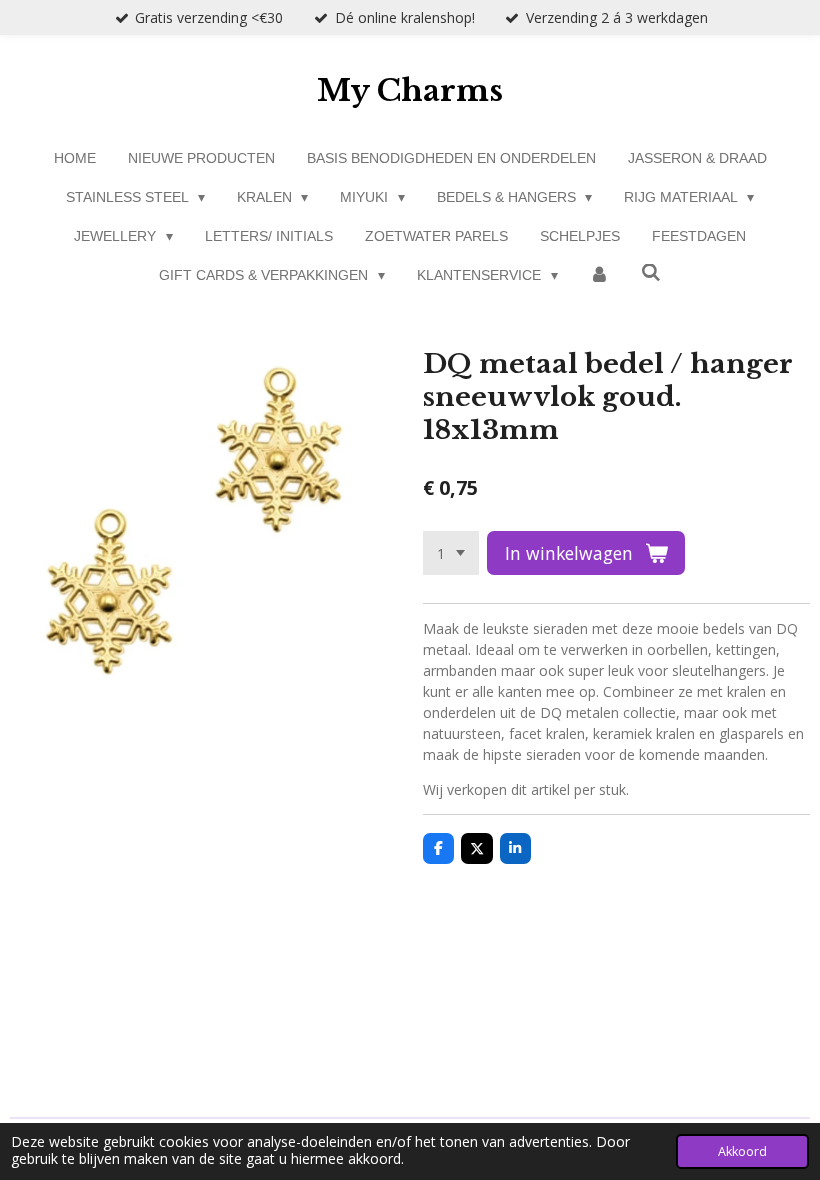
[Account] (600, 275)
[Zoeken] (651, 273)
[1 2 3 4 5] (451, 553)
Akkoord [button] (742, 1151)
